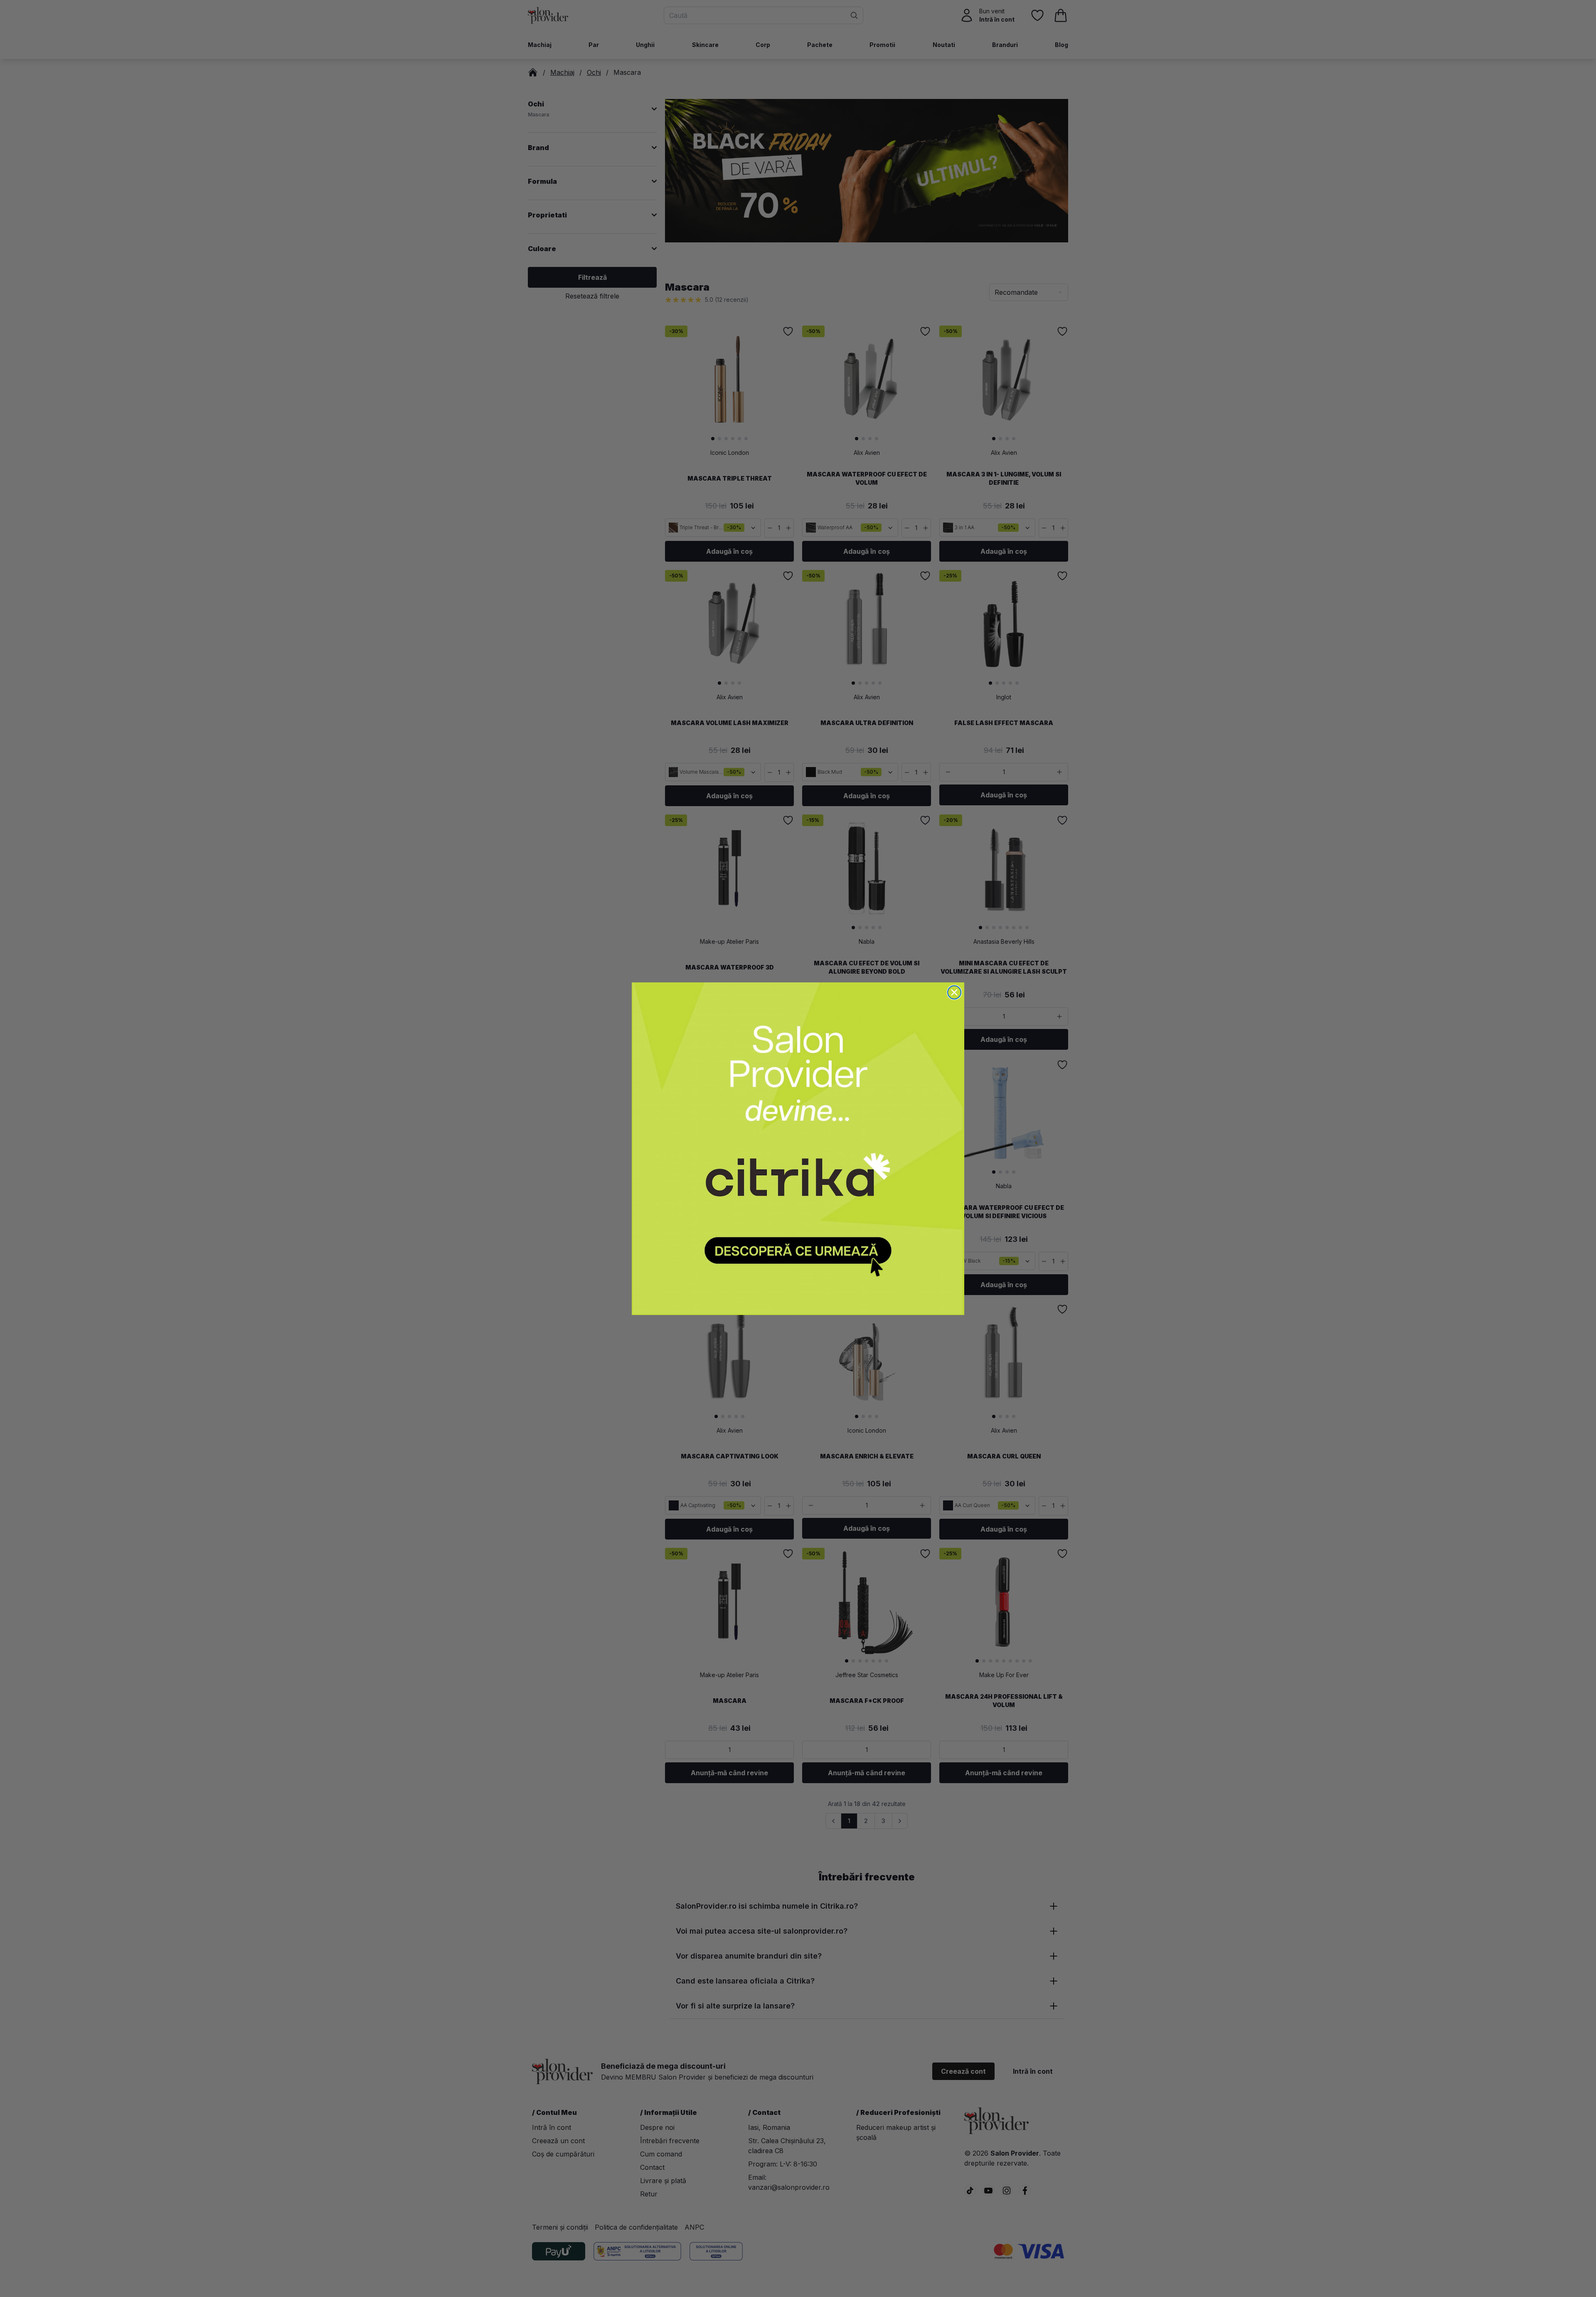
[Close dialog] (954, 992)
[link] (798, 1149)
